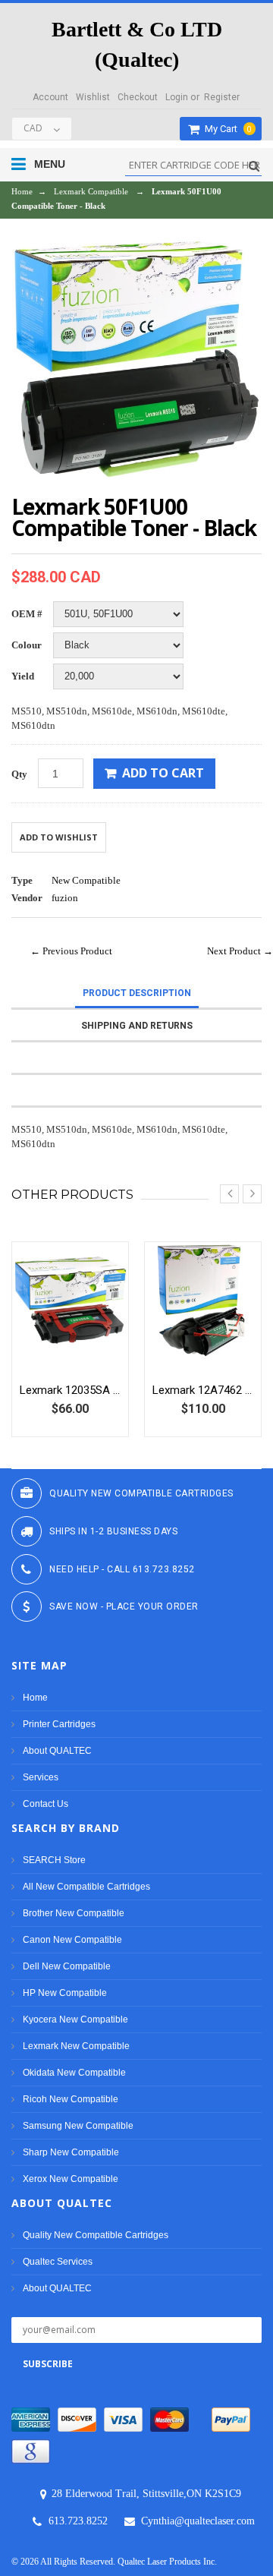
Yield (23, 676)
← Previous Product (71, 951)
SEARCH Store (54, 1860)
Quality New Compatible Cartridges (96, 2235)
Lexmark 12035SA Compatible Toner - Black (70, 1390)
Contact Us (45, 1804)
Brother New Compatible (74, 1913)
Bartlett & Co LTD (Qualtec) (137, 44)
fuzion (65, 898)
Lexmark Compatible (91, 191)
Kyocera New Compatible (75, 2019)
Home (22, 191)
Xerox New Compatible (71, 2179)
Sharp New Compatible (71, 2152)
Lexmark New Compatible (76, 2046)
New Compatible (86, 880)
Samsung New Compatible (78, 2126)
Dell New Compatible (67, 1966)
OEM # (27, 614)
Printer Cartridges (59, 1724)
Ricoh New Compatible (71, 2099)
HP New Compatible (65, 1993)
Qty (19, 774)
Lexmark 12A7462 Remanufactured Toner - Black (203, 1390)
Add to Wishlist (59, 837)
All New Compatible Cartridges (86, 1887)
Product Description (137, 993)
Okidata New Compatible (74, 2073)
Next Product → (240, 951)
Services (41, 1777)
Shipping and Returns (137, 1026)
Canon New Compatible (72, 1940)
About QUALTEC (57, 1751)
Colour (27, 645)
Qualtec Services (58, 2262)
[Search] (252, 166)
